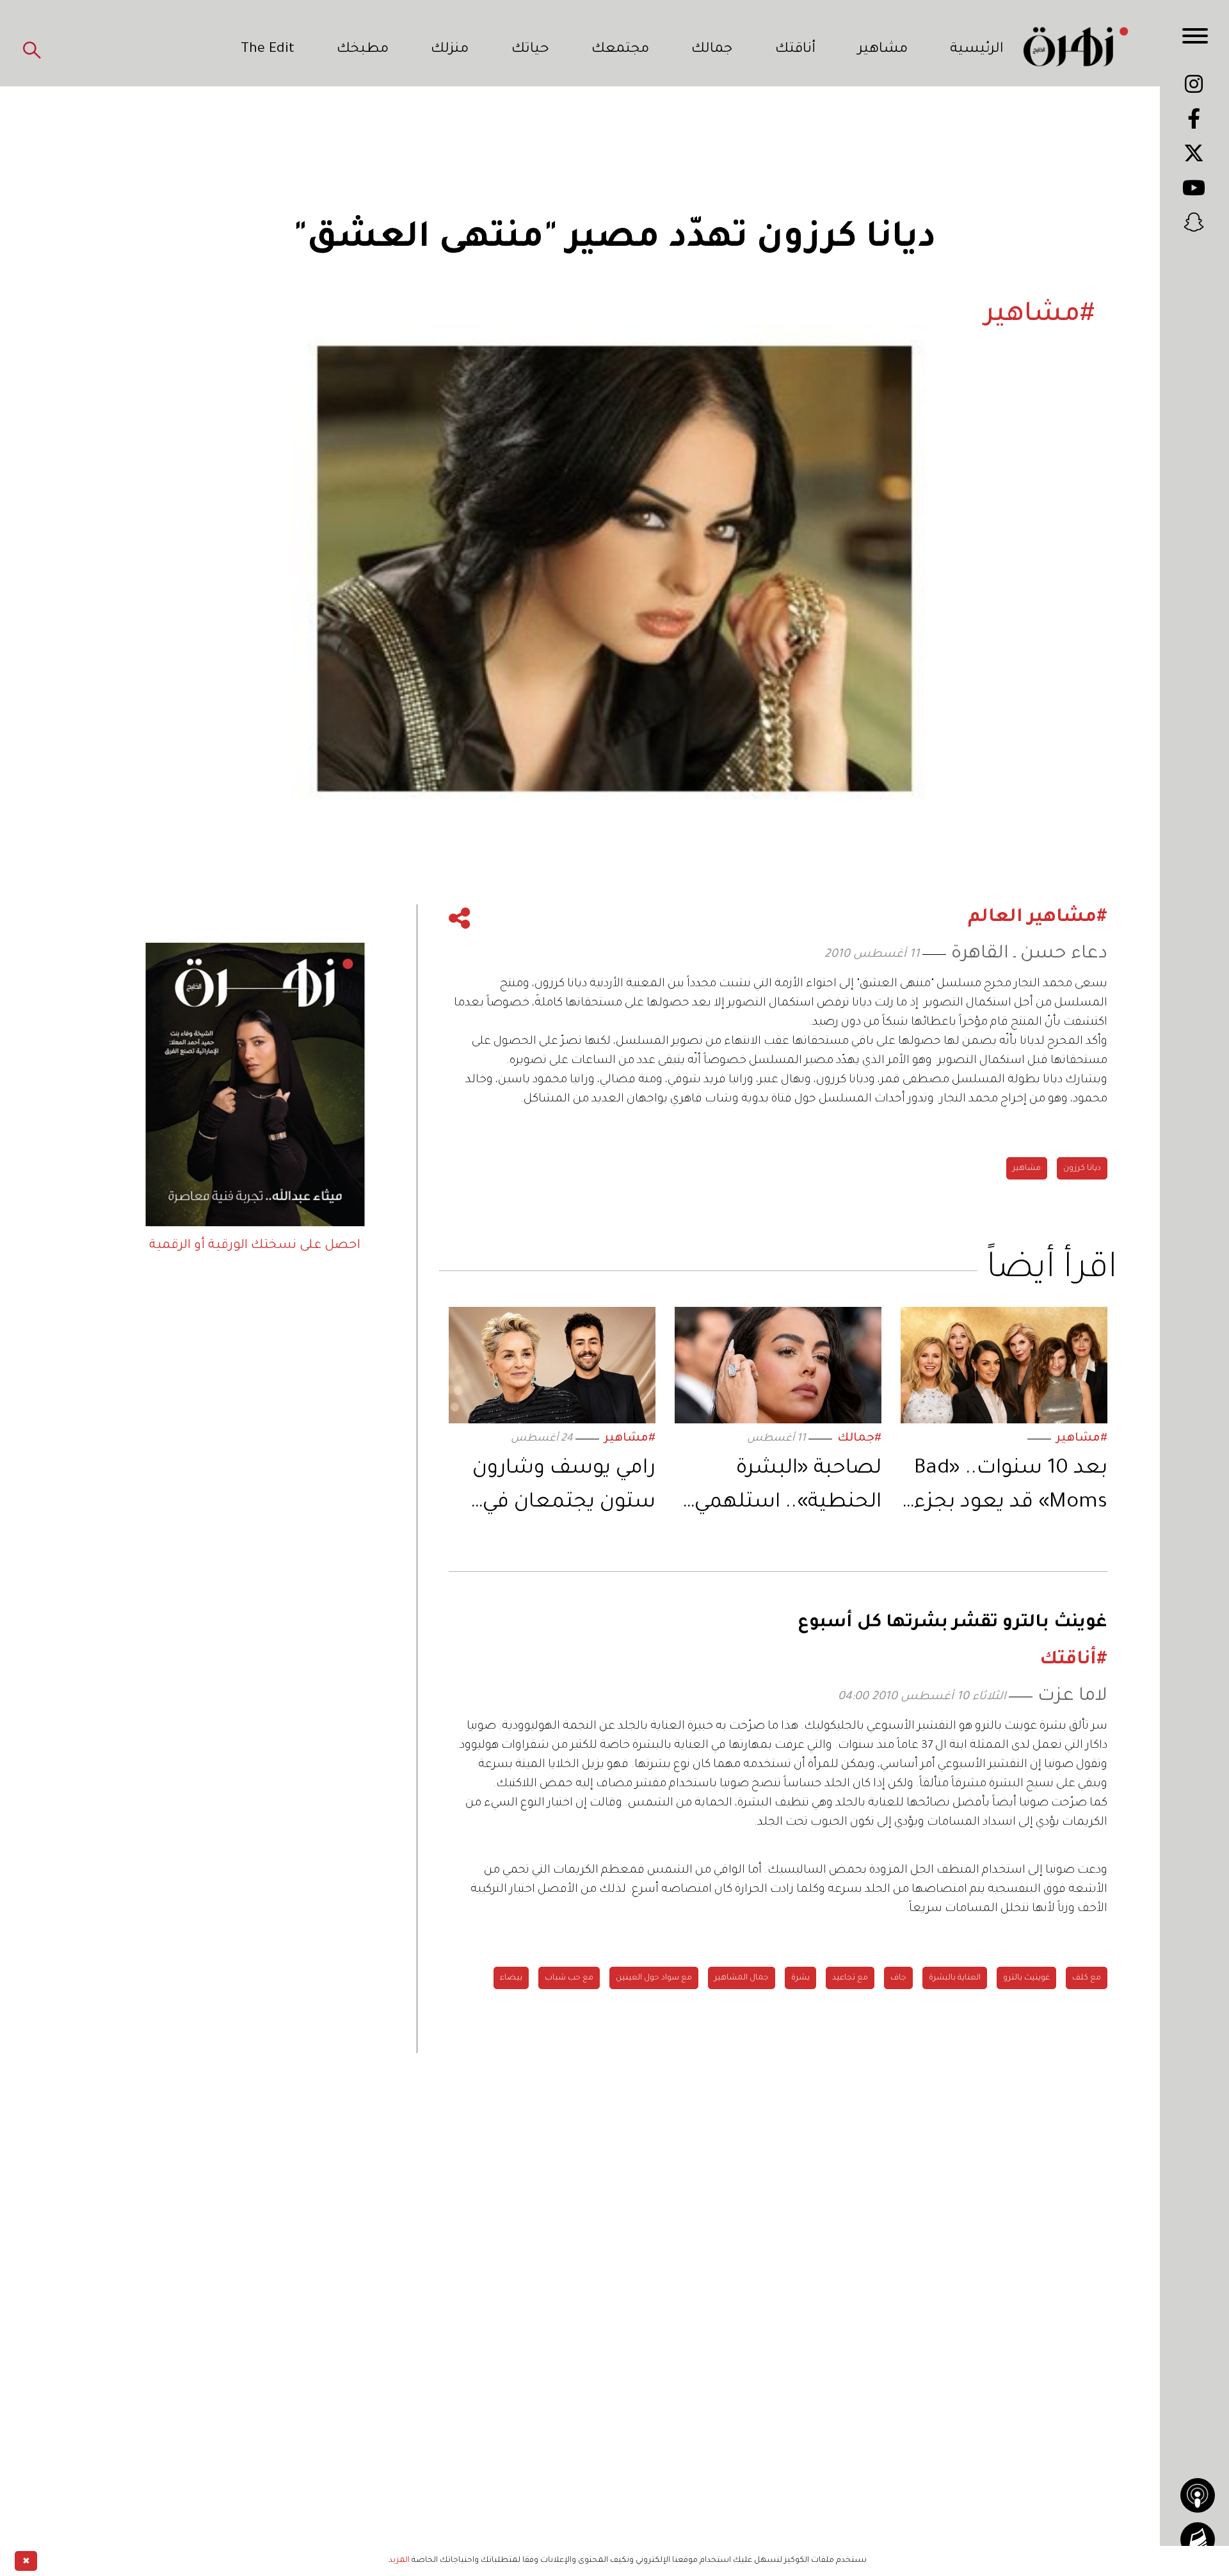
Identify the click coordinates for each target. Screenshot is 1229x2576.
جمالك (712, 50)
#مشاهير (1082, 1439)
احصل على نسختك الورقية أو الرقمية (255, 1246)
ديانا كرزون (1082, 1169)
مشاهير (883, 50)
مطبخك (363, 50)
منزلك (450, 50)
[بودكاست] (1198, 2495)
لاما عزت (1072, 1697)
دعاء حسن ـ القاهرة (1029, 955)
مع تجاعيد (850, 1978)
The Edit (268, 50)
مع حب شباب (569, 1978)
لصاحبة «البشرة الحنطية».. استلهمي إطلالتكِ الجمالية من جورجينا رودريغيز (788, 1489)
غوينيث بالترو (1026, 1978)
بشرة (800, 1978)
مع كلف (1087, 1978)
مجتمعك (620, 50)
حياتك (530, 50)
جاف (898, 1978)
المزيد (399, 2561)
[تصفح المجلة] (1198, 2540)
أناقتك (795, 50)
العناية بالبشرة (955, 1978)
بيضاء (511, 1978)
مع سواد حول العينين (654, 1978)
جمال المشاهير (742, 1978)
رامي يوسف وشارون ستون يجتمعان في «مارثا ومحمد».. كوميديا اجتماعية (564, 1489)
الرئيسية (977, 50)
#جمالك (859, 1439)
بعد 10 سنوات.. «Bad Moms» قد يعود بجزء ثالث (1011, 1489)
